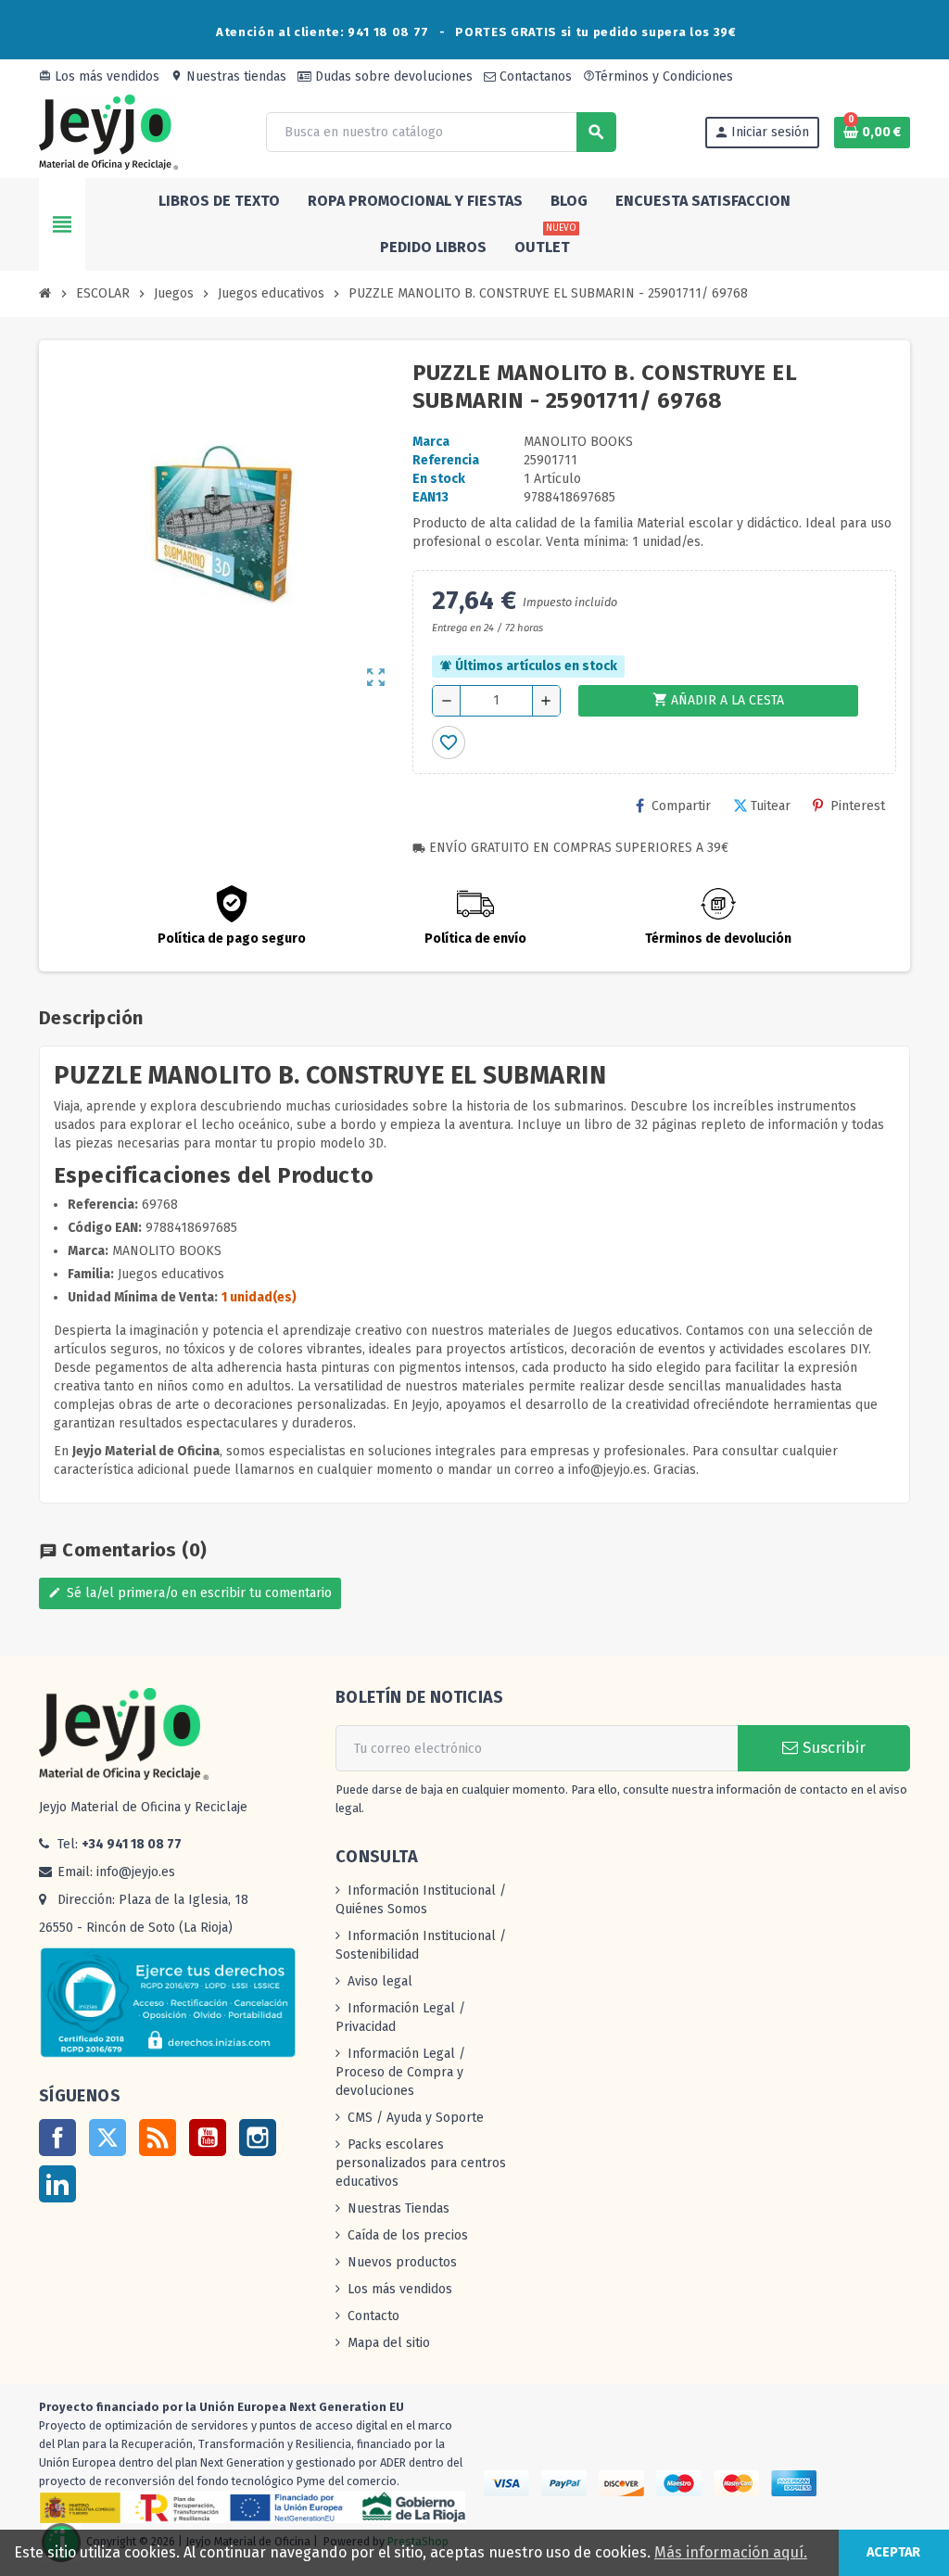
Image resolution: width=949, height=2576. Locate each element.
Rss (158, 2138)
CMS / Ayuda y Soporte (416, 2118)
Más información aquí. (731, 2552)
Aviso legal (380, 1981)
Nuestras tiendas (228, 76)
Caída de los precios (408, 2235)
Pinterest (858, 806)
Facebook (57, 2138)
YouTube (208, 2138)
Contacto (373, 2316)
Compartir (681, 806)
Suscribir (832, 1748)
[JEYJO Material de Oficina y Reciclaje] (108, 131)
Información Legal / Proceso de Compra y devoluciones (400, 2072)
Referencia (446, 460)
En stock (439, 479)
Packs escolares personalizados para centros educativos (421, 2163)
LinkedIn (57, 2184)
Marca (431, 442)
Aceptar (893, 2552)
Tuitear (771, 806)
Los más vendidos (99, 76)
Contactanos (534, 76)
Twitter (108, 2138)
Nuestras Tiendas (399, 2208)
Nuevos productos (402, 2262)
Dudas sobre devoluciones (392, 76)
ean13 (430, 497)
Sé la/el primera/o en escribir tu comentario (190, 1593)
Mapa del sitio (389, 2343)
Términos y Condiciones (658, 76)
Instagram (258, 2138)
